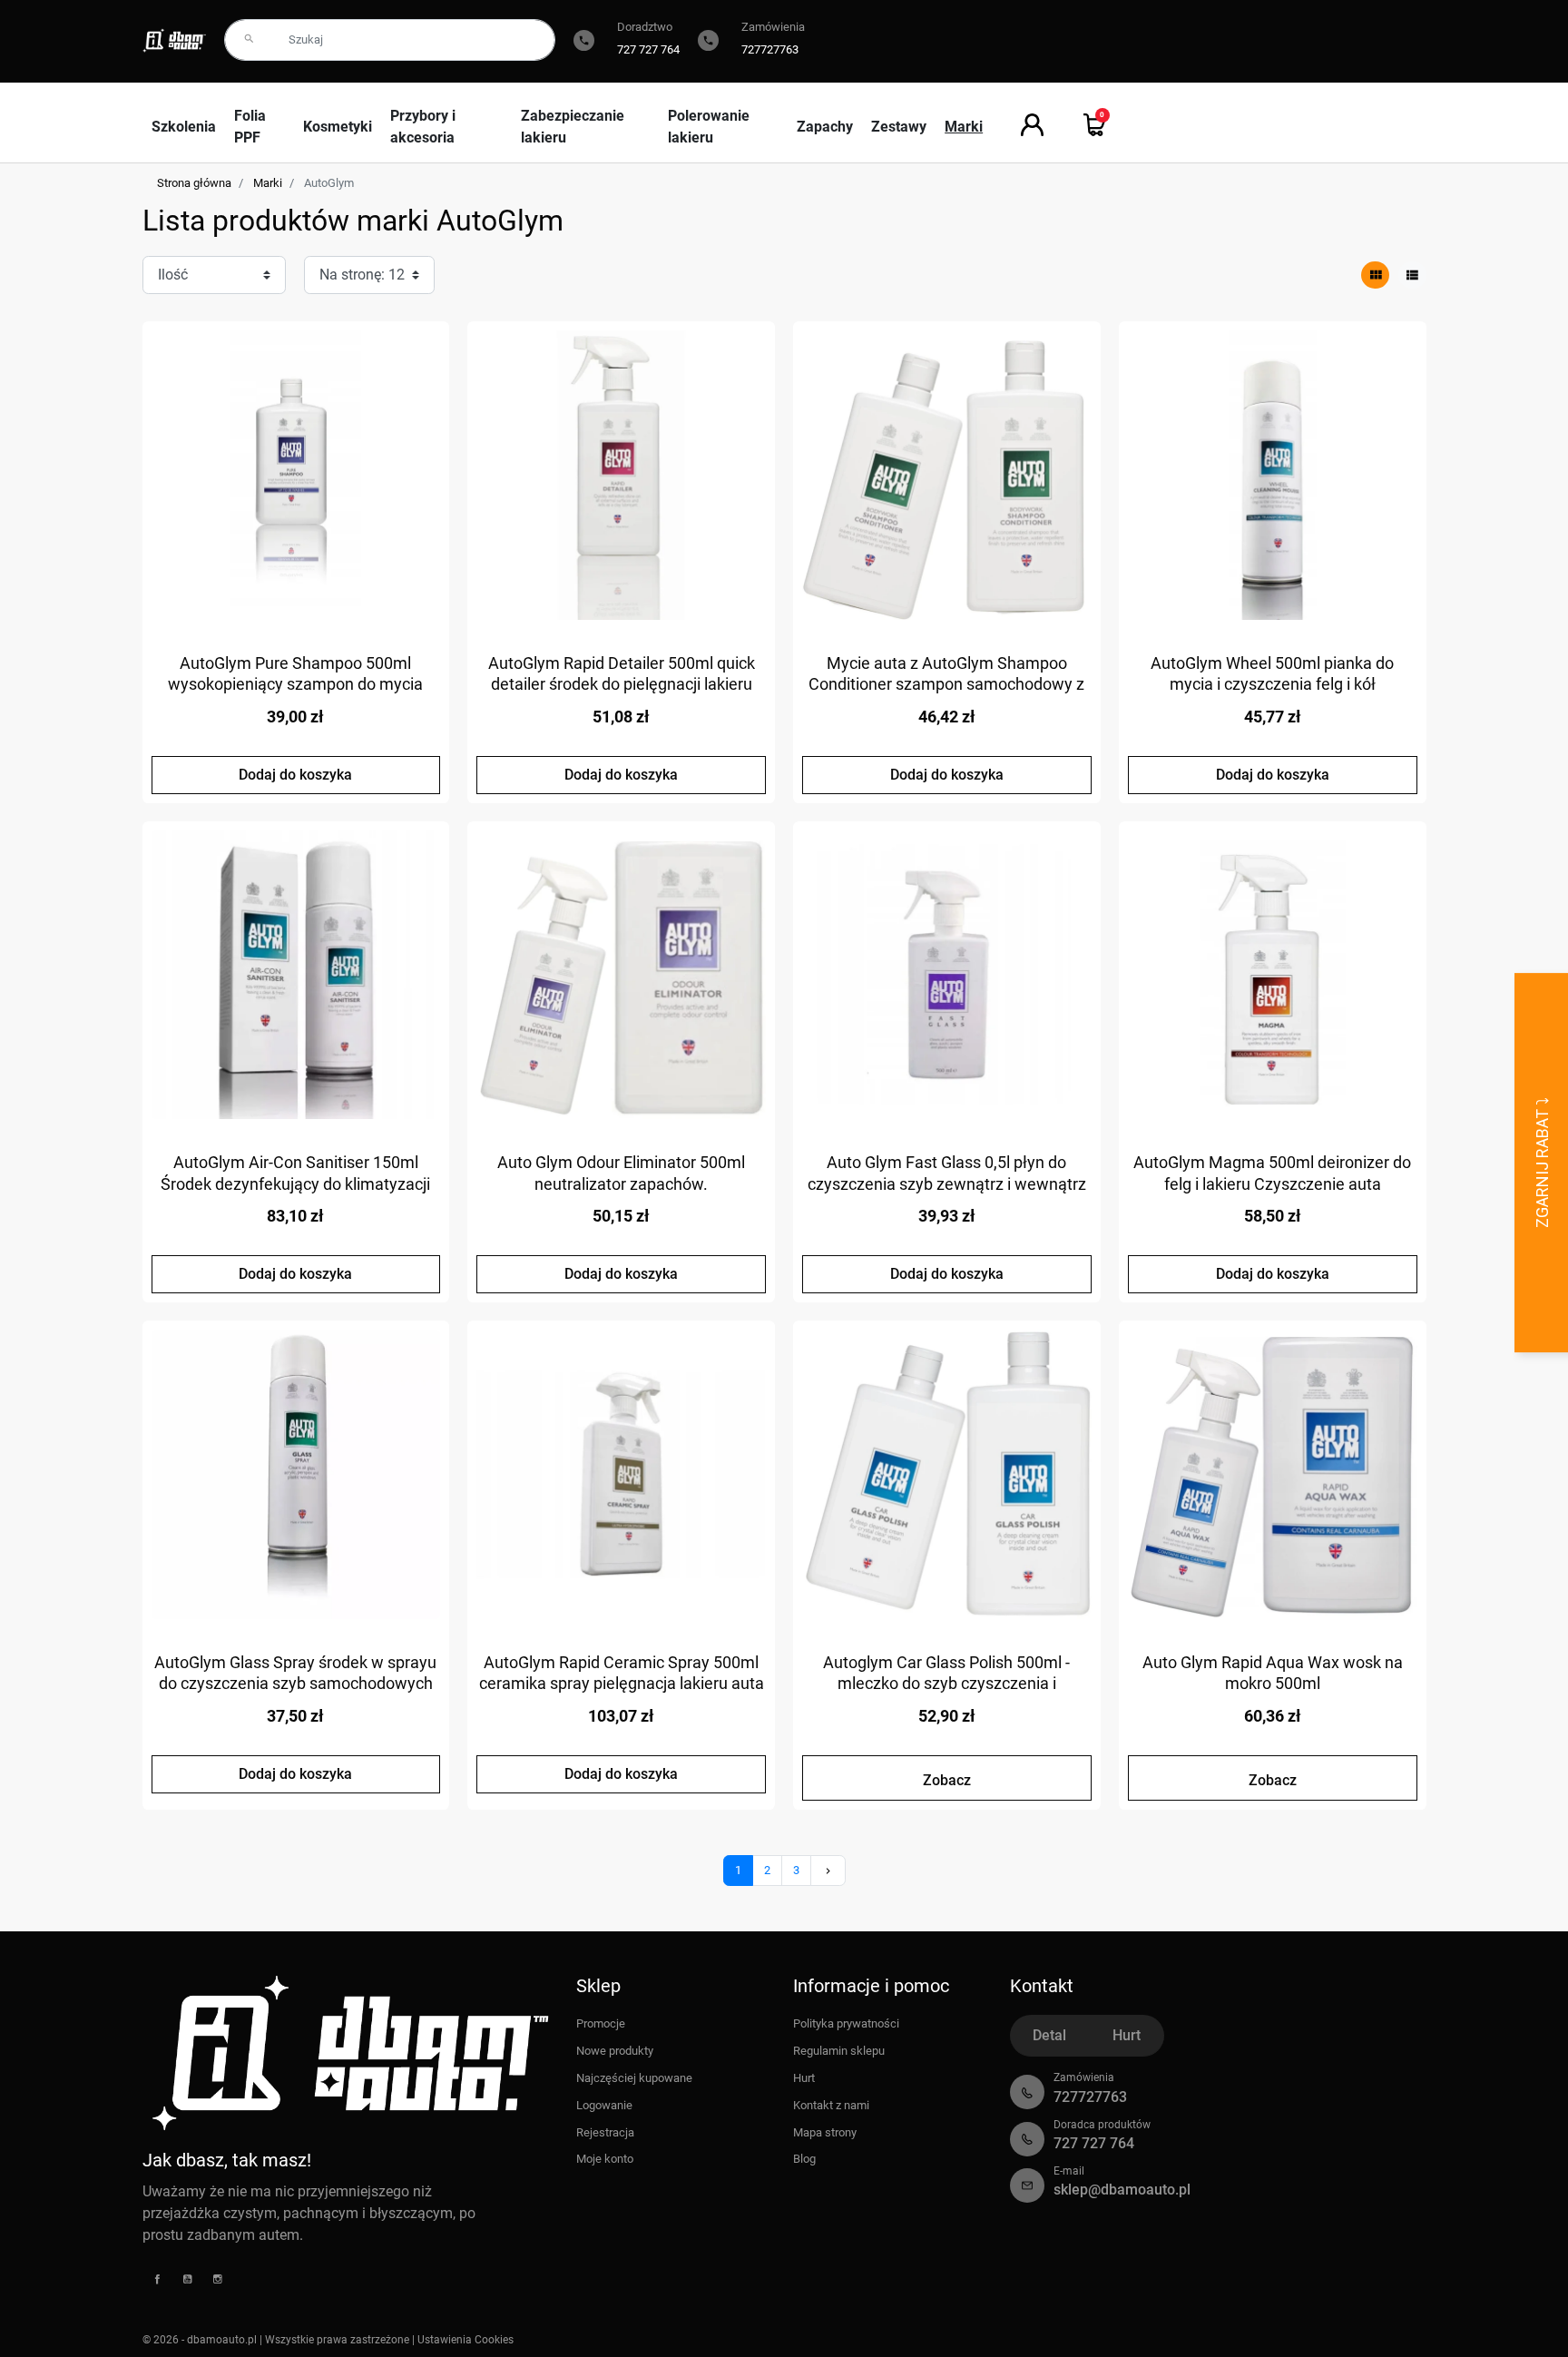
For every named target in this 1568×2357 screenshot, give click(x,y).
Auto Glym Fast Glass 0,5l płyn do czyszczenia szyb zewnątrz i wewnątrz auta (947, 1183)
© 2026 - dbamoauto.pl (201, 2340)
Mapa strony (825, 2132)
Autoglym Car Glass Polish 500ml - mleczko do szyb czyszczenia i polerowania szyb (946, 1684)
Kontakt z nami (831, 2105)
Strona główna (194, 183)
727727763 (770, 49)
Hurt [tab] (1127, 2035)
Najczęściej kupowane (634, 2078)
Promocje (601, 2023)
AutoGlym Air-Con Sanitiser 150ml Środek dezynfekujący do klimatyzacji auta (295, 1183)
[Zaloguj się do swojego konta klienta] (1032, 125)
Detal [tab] (1049, 2035)
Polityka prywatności (846, 2023)
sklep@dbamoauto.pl (1122, 2190)
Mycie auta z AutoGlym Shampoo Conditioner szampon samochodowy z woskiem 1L (946, 684)
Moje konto (605, 2159)
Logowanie (604, 2105)
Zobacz (947, 1780)
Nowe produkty (615, 2051)
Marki (268, 183)
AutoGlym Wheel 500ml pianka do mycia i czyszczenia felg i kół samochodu (1272, 684)
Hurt (804, 2078)
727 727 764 (648, 49)
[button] (1095, 125)
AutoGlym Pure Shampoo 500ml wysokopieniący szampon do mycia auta (295, 684)
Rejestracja (605, 2132)
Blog (804, 2159)
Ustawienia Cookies (465, 2340)
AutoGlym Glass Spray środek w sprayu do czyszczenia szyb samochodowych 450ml (295, 1684)
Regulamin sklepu (839, 2051)
